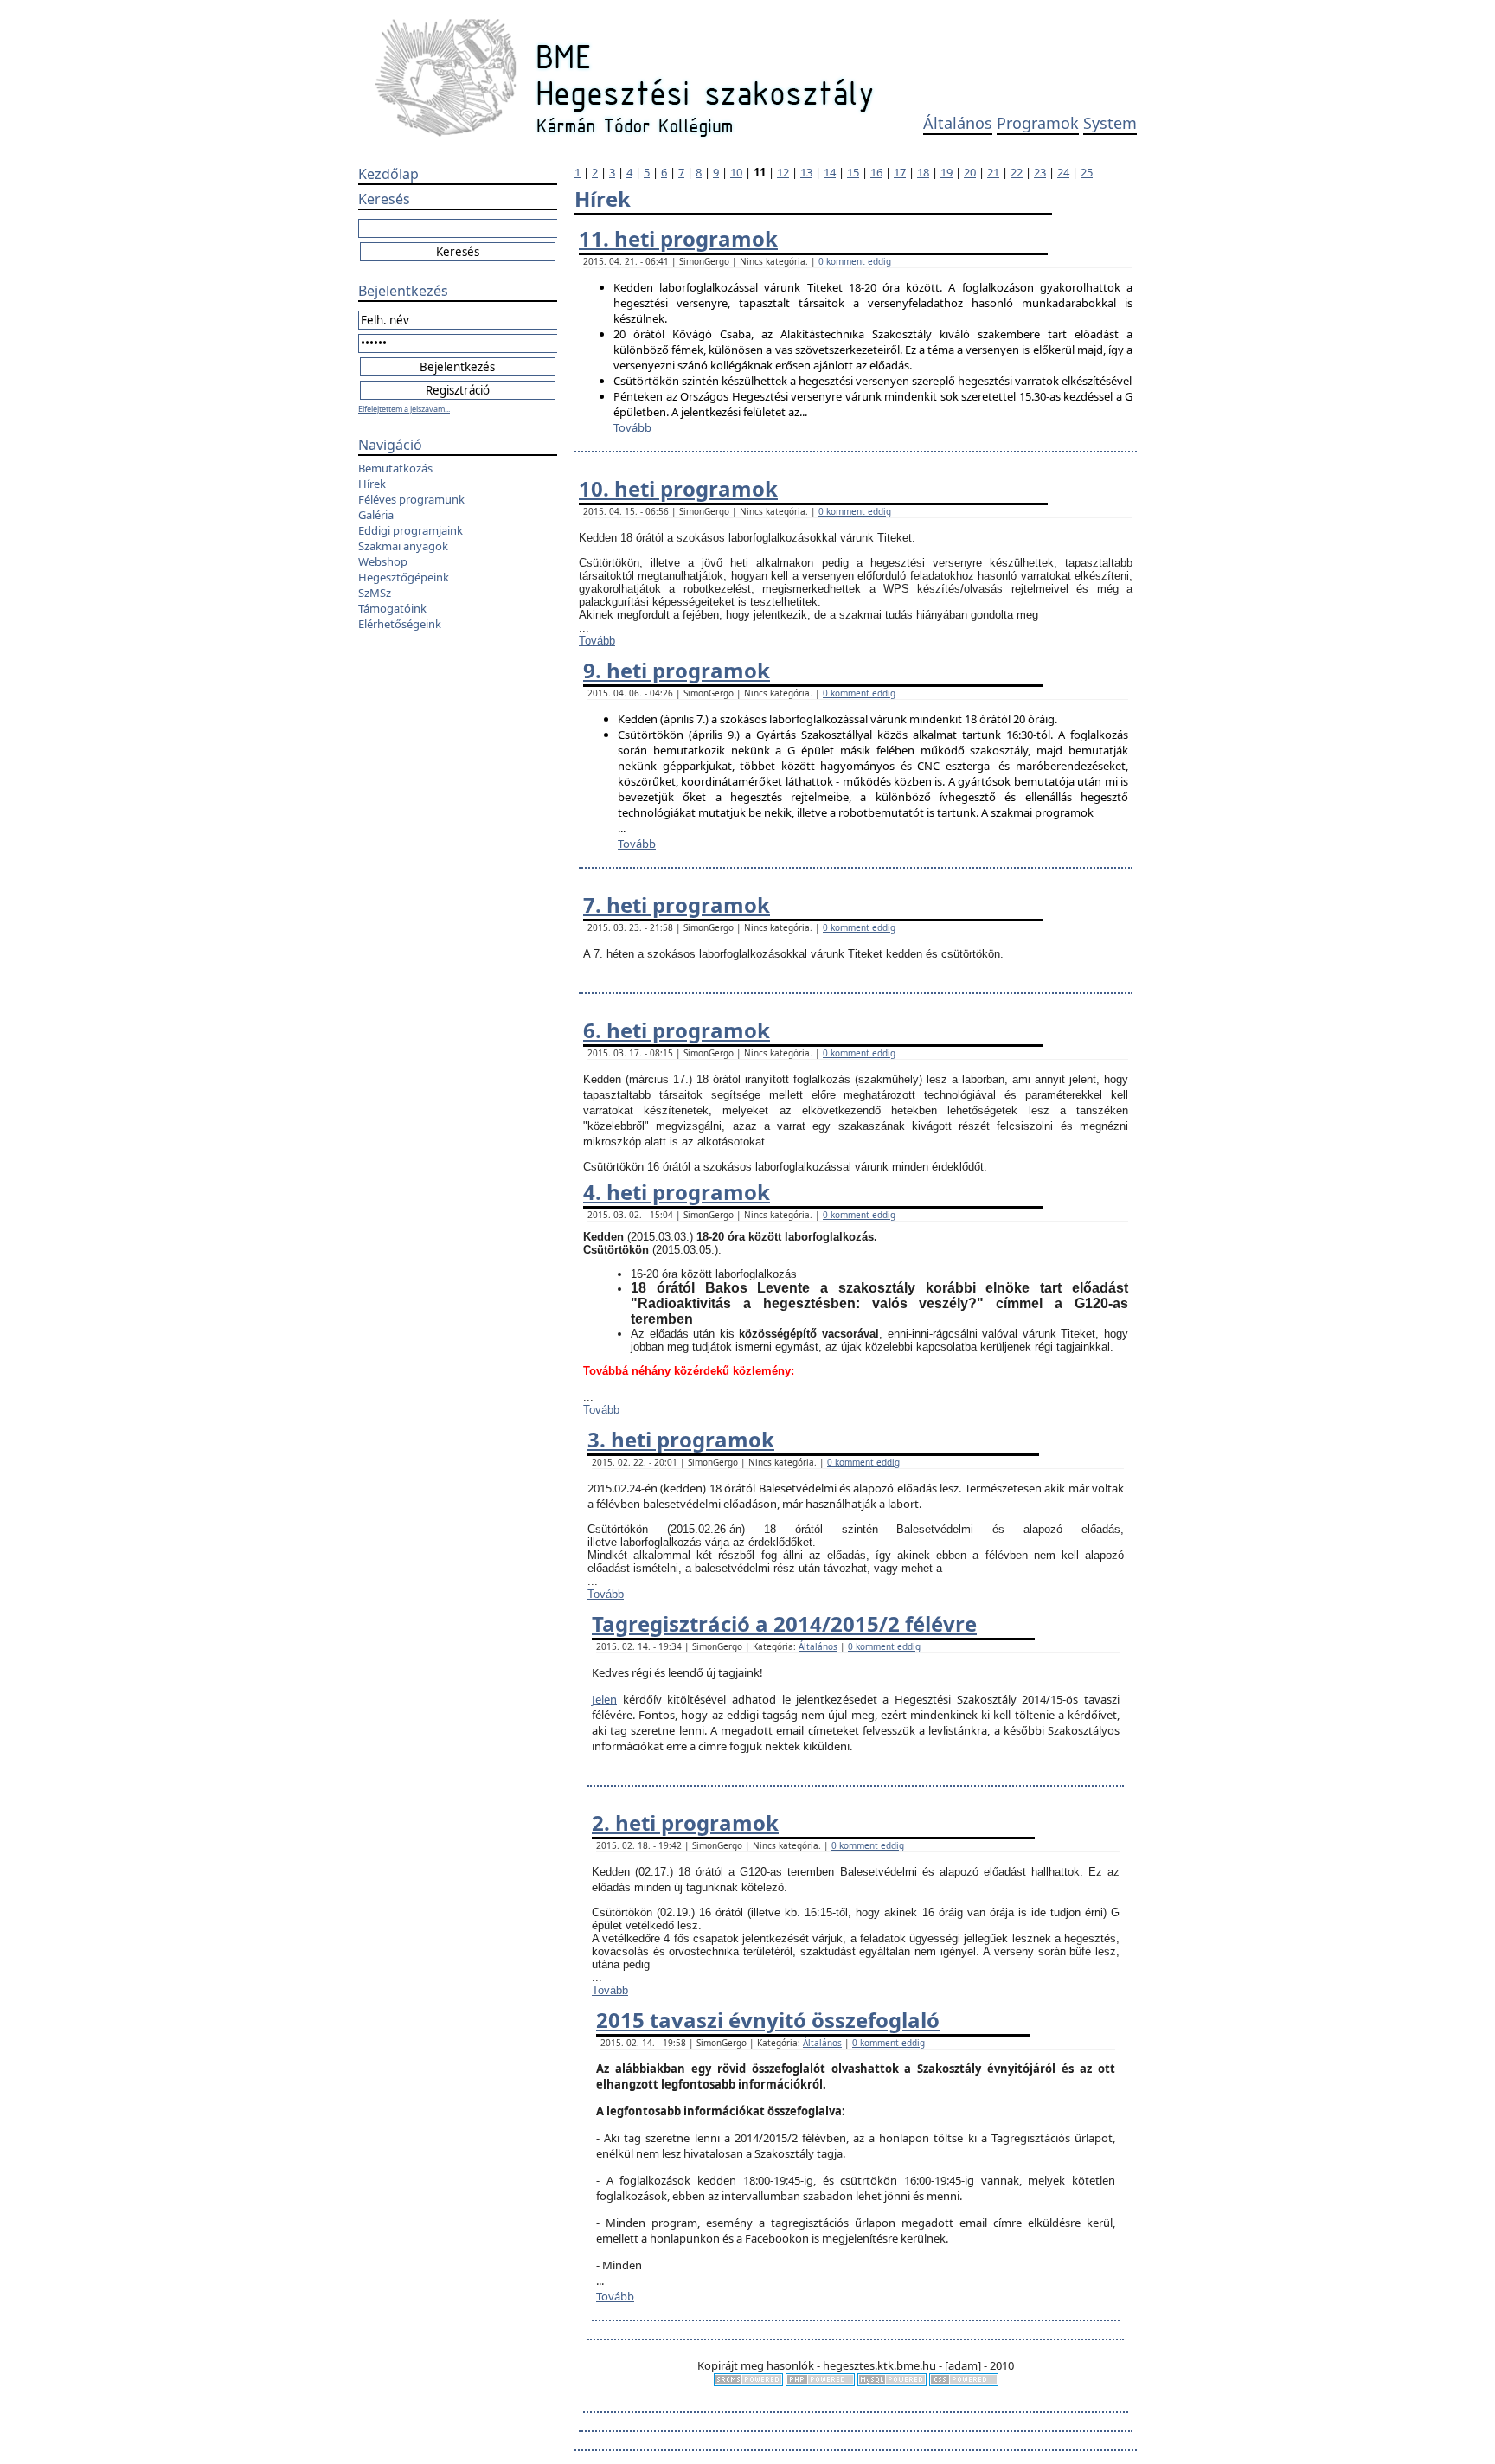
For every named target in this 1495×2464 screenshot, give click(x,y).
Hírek (372, 484)
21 (993, 172)
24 (1063, 172)
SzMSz (375, 593)
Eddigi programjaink (411, 530)
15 (853, 172)
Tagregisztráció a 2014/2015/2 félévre (784, 1623)
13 (806, 172)
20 (970, 172)
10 (736, 172)
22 (1017, 172)
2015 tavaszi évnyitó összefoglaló (768, 2020)
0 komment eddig (855, 261)
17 (900, 172)
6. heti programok (677, 1030)
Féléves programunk (411, 499)
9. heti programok (677, 670)
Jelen (604, 1699)
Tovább (632, 427)
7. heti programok (677, 905)
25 (1087, 172)
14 (830, 172)
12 (783, 172)
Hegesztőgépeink (404, 577)
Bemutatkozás (395, 468)
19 (946, 172)
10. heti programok (678, 488)
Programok (1038, 123)
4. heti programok (677, 1192)
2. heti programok (685, 1822)
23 (1040, 172)
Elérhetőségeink (400, 624)
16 (876, 172)
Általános (958, 123)
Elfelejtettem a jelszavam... (404, 409)
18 (923, 172)
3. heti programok (681, 1439)
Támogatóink (392, 608)
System (1110, 123)
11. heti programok (678, 238)
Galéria (376, 515)
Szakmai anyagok (403, 546)
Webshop (383, 561)
